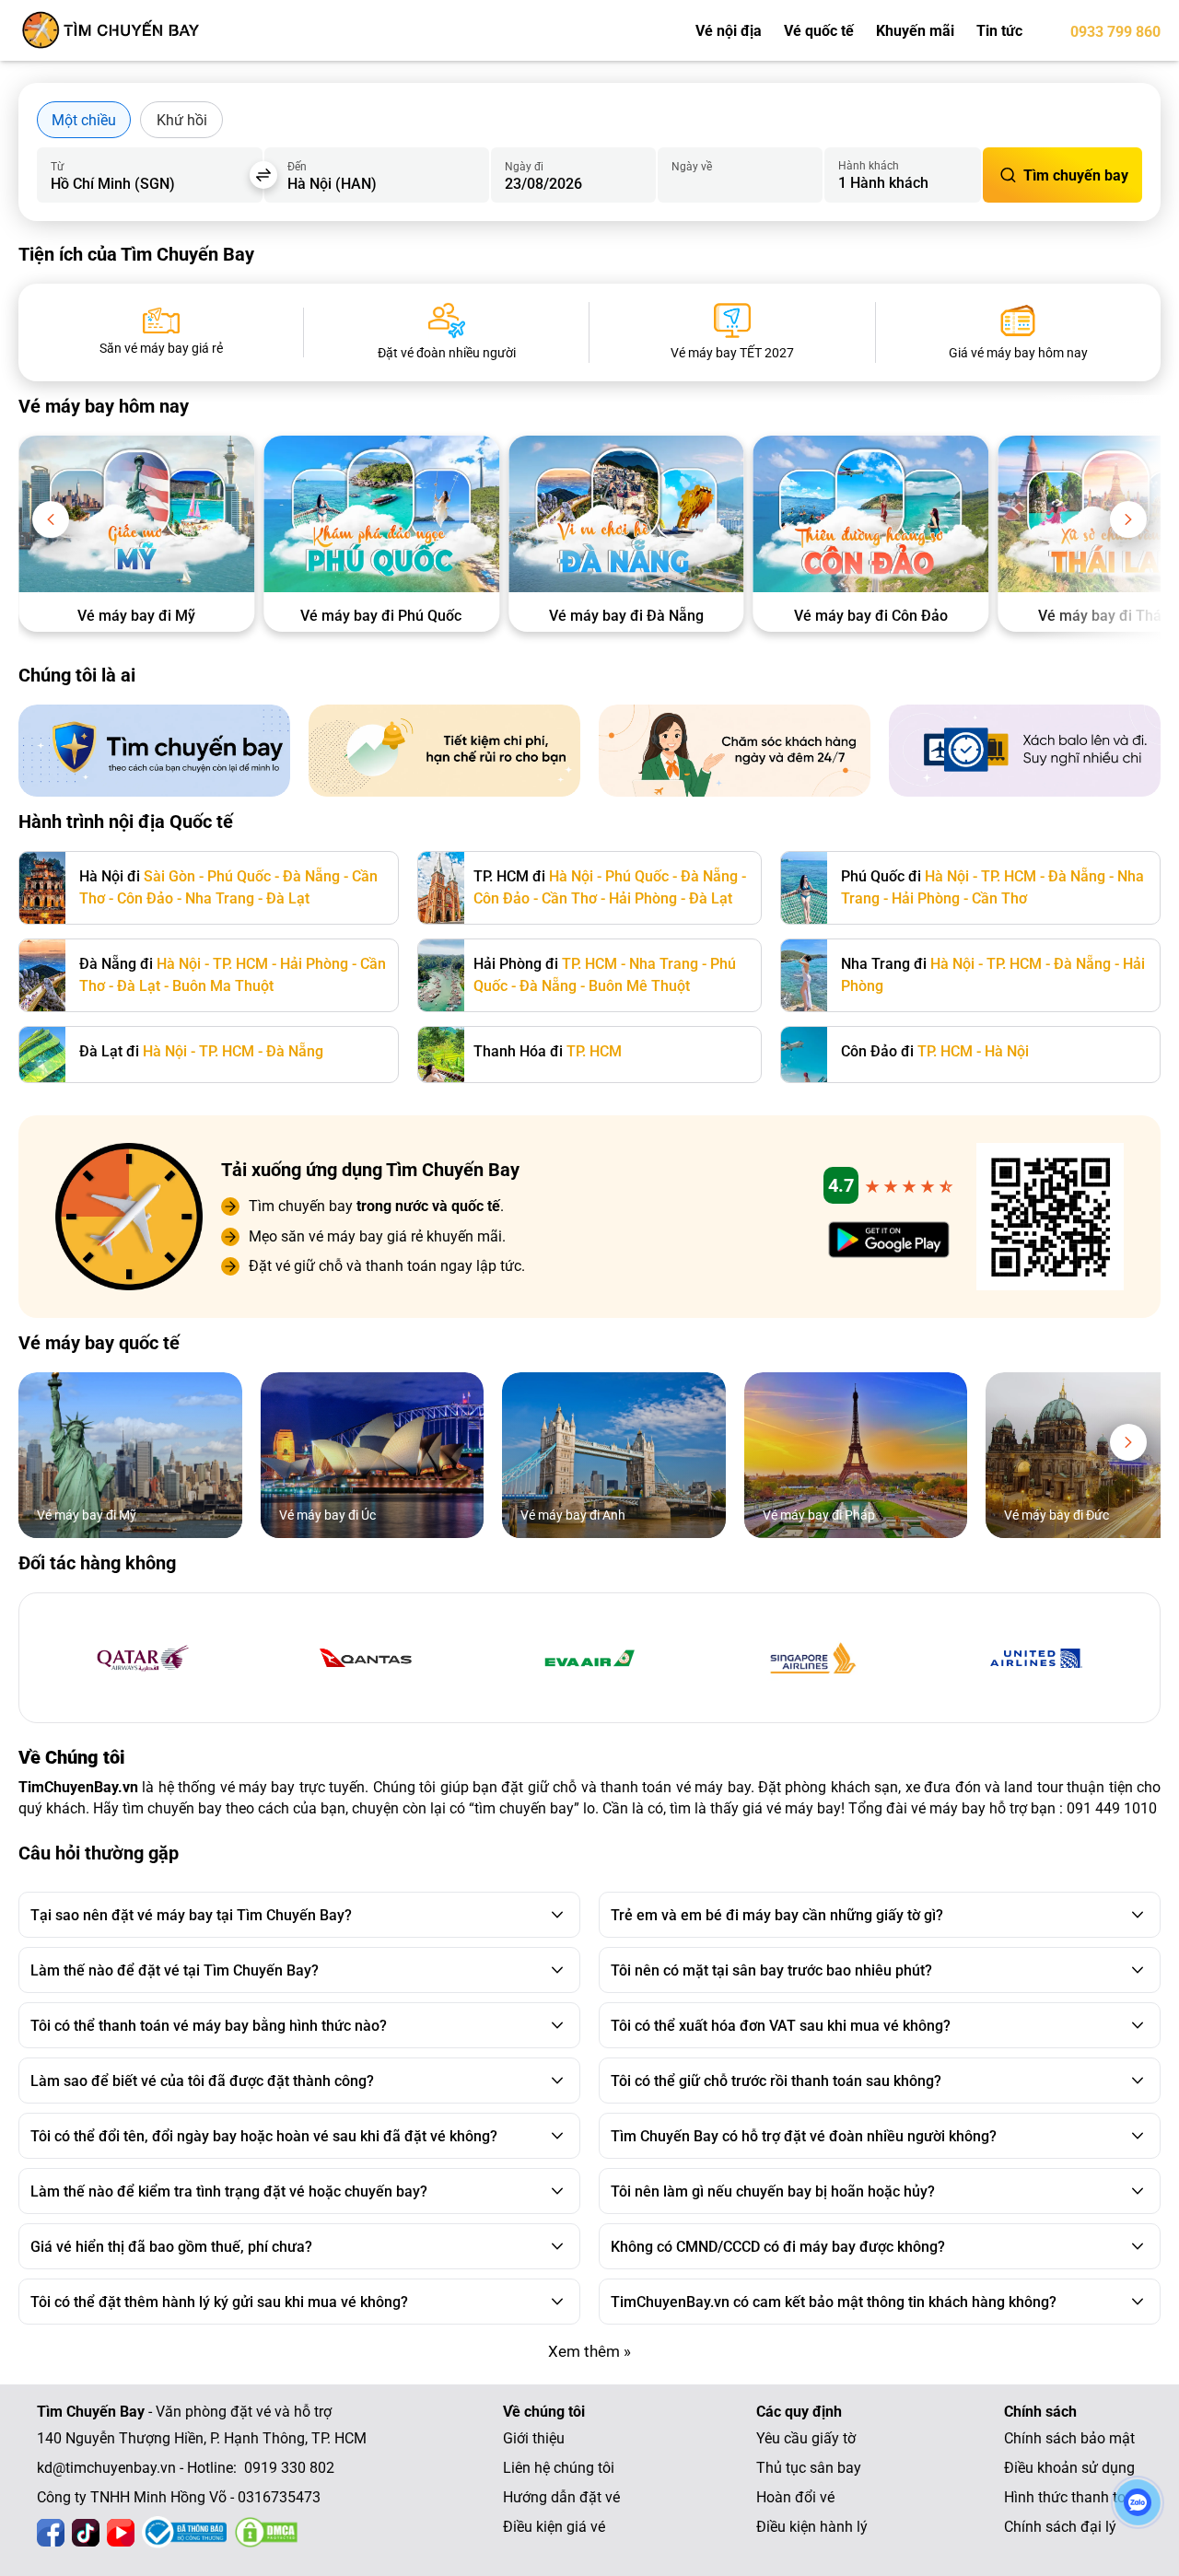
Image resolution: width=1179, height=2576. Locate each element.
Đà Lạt (288, 898)
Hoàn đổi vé (795, 2497)
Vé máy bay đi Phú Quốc (381, 616)
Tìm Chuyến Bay (91, 2412)
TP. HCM (1009, 876)
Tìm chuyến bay (1076, 175)
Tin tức (999, 31)
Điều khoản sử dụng (1069, 2468)
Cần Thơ (569, 898)
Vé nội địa (729, 31)
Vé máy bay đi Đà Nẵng (626, 616)
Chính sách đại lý (1060, 2527)
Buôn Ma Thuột (223, 986)
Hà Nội (571, 876)
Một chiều (84, 120)
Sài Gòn (169, 876)
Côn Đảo (145, 898)
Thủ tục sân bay (809, 2468)
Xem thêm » (589, 2351)
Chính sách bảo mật (1069, 2438)
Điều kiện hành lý (812, 2527)
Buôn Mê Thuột (639, 986)
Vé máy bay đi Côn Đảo (871, 616)
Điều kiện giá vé (554, 2527)
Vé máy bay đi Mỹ (136, 616)
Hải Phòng (643, 898)
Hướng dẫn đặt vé (561, 2497)
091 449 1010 (1112, 1808)
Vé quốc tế (819, 31)
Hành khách (869, 166)
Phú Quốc (239, 876)
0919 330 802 (289, 2468)
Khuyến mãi (915, 31)
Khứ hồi (182, 120)
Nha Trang (220, 898)
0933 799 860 (1115, 32)
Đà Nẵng (311, 876)
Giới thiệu (534, 2438)
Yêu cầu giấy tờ (806, 2438)
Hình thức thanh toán (1073, 2497)
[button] (51, 519)
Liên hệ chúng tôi (559, 2468)
